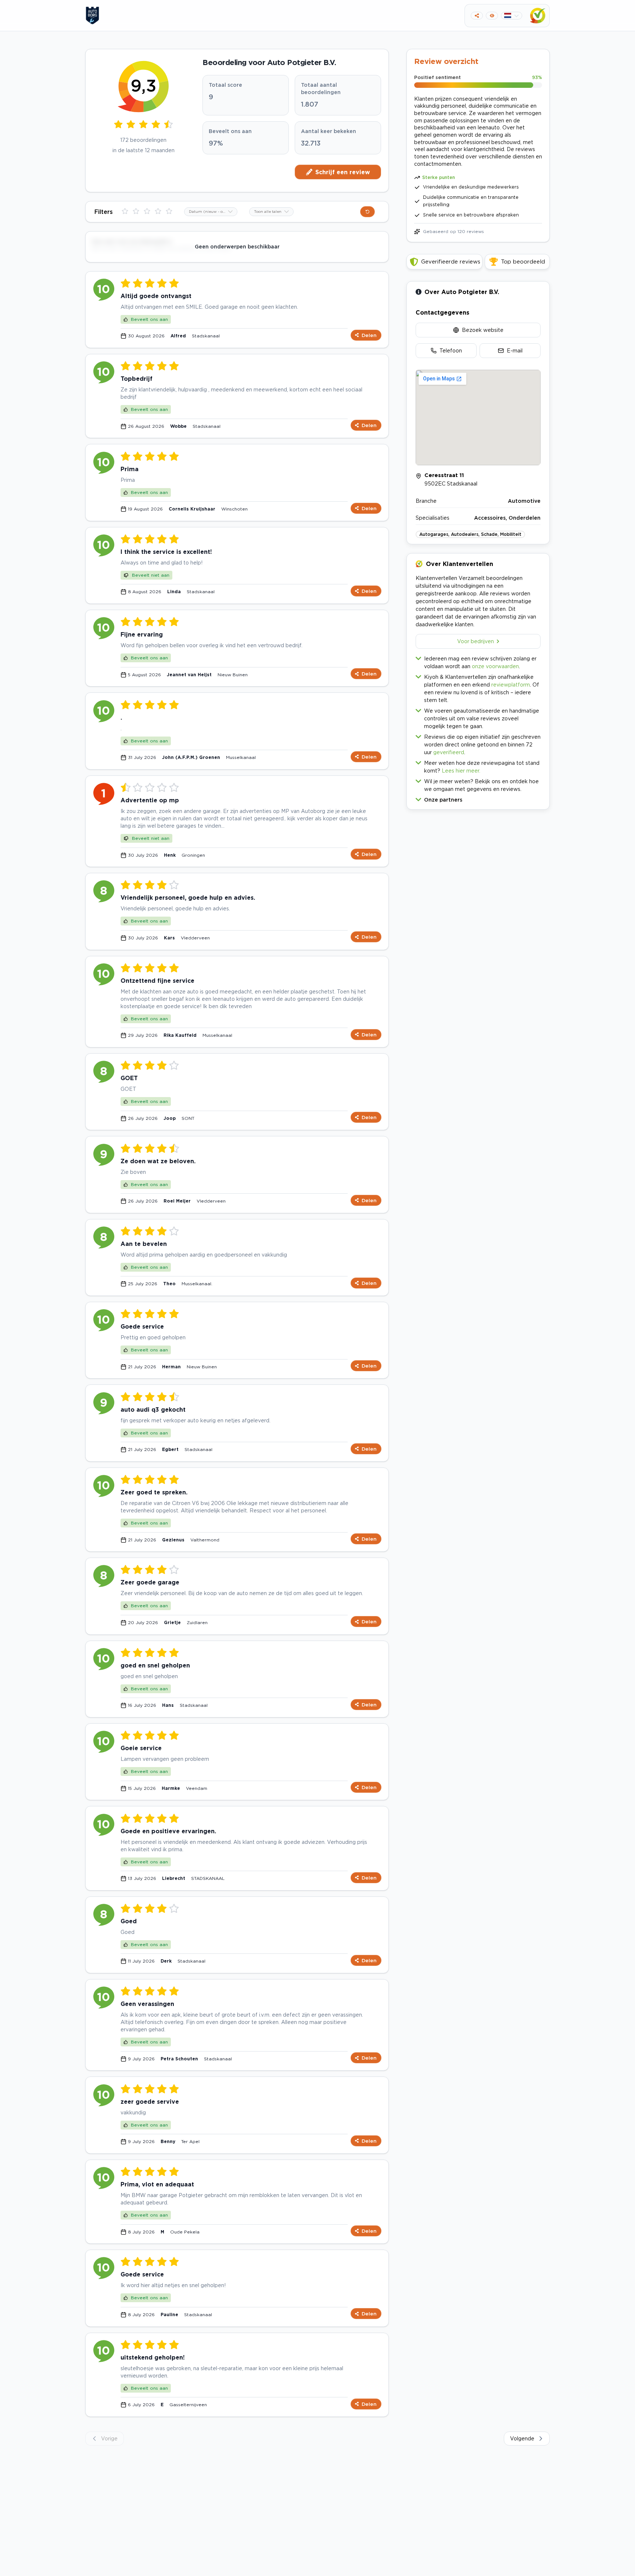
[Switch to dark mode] (492, 16)
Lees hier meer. (461, 771)
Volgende (522, 2438)
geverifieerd (449, 752)
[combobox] (211, 212)
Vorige (109, 2438)
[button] (478, 798)
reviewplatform (511, 685)
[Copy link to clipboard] (477, 16)
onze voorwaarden (495, 666)
